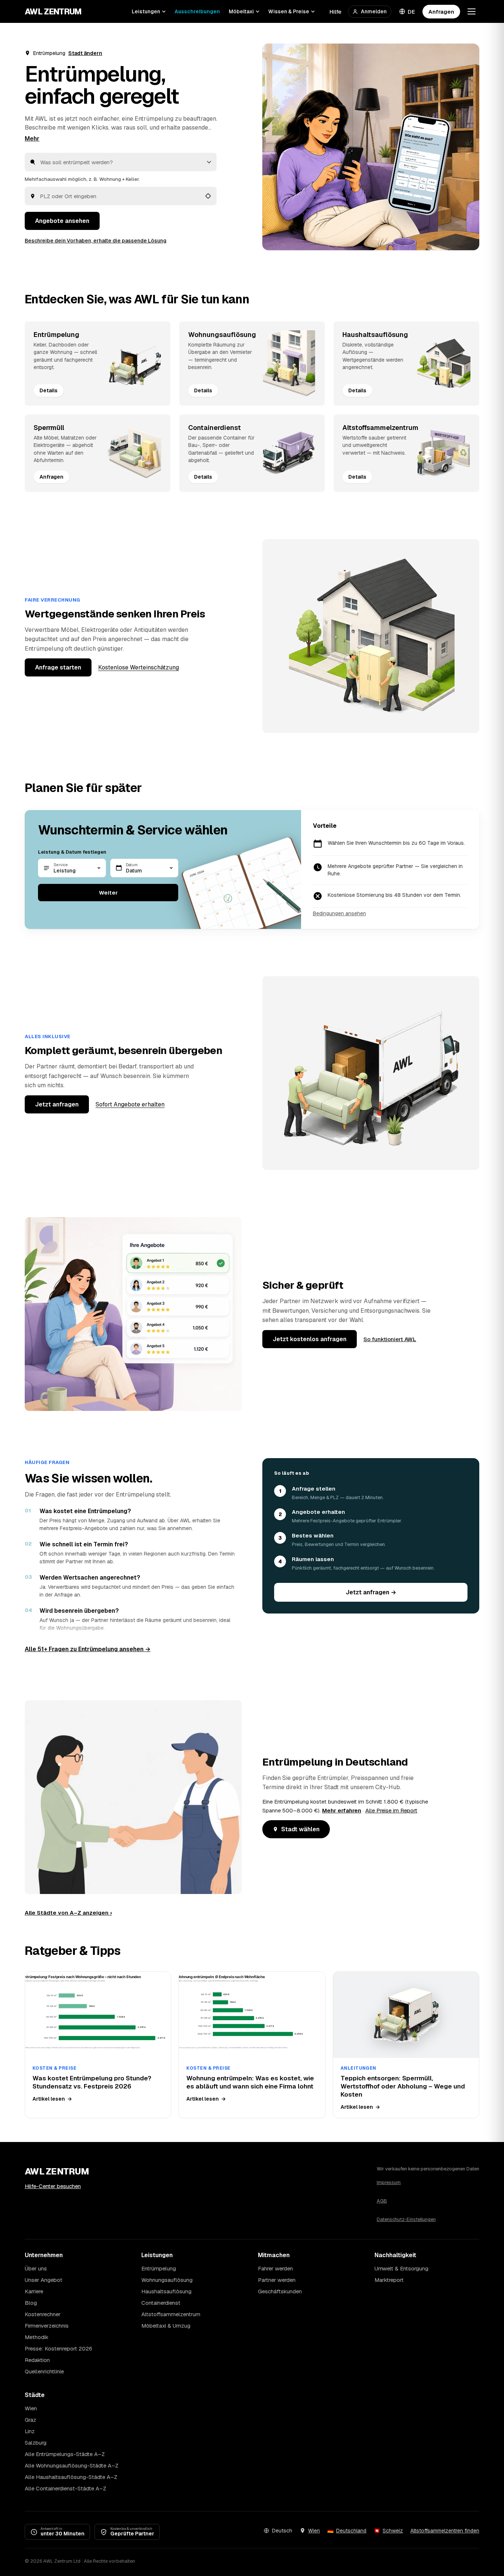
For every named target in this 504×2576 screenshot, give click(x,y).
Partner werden (277, 2280)
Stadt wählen (300, 1829)
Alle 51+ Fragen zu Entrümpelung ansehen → (88, 1649)
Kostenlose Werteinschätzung (139, 667)
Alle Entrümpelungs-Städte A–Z (65, 2454)
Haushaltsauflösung (166, 2291)
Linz (30, 2431)
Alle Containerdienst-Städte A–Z (65, 2488)
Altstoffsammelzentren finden (445, 2531)
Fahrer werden (275, 2268)
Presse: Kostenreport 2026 (58, 2348)
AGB (382, 2201)
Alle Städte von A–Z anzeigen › (68, 1913)
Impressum (389, 2182)
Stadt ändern (85, 53)
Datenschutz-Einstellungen (406, 2219)
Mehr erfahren (342, 1810)
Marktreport (389, 2280)
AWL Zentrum (53, 11)
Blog (31, 2303)
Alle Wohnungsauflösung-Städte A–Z (72, 2465)
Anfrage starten (58, 667)
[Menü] (472, 11)
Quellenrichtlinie (44, 2371)
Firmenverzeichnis (47, 2326)
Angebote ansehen (62, 221)
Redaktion (37, 2360)
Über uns (36, 2268)
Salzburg (36, 2443)
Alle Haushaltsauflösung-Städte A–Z (71, 2477)
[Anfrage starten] (371, 147)
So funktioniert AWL (390, 1339)
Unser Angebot (44, 2280)
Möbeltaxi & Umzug (166, 2326)
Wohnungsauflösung (167, 2280)
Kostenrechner (43, 2314)
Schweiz (393, 2531)
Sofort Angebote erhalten (130, 1104)
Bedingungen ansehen (339, 913)
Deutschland (351, 2531)
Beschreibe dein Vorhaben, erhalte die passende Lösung (96, 241)
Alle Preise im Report (391, 1810)
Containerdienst (161, 2303)
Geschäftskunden (280, 2291)
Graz (30, 2420)
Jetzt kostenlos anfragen (310, 1339)
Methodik (37, 2337)
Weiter (108, 893)
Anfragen (441, 12)
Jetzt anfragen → (371, 1592)
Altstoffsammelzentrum (171, 2314)
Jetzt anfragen (57, 1104)
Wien (31, 2408)
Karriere (34, 2291)
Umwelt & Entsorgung (401, 2268)
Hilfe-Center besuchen (53, 2186)
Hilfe (335, 12)
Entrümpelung (159, 2268)
